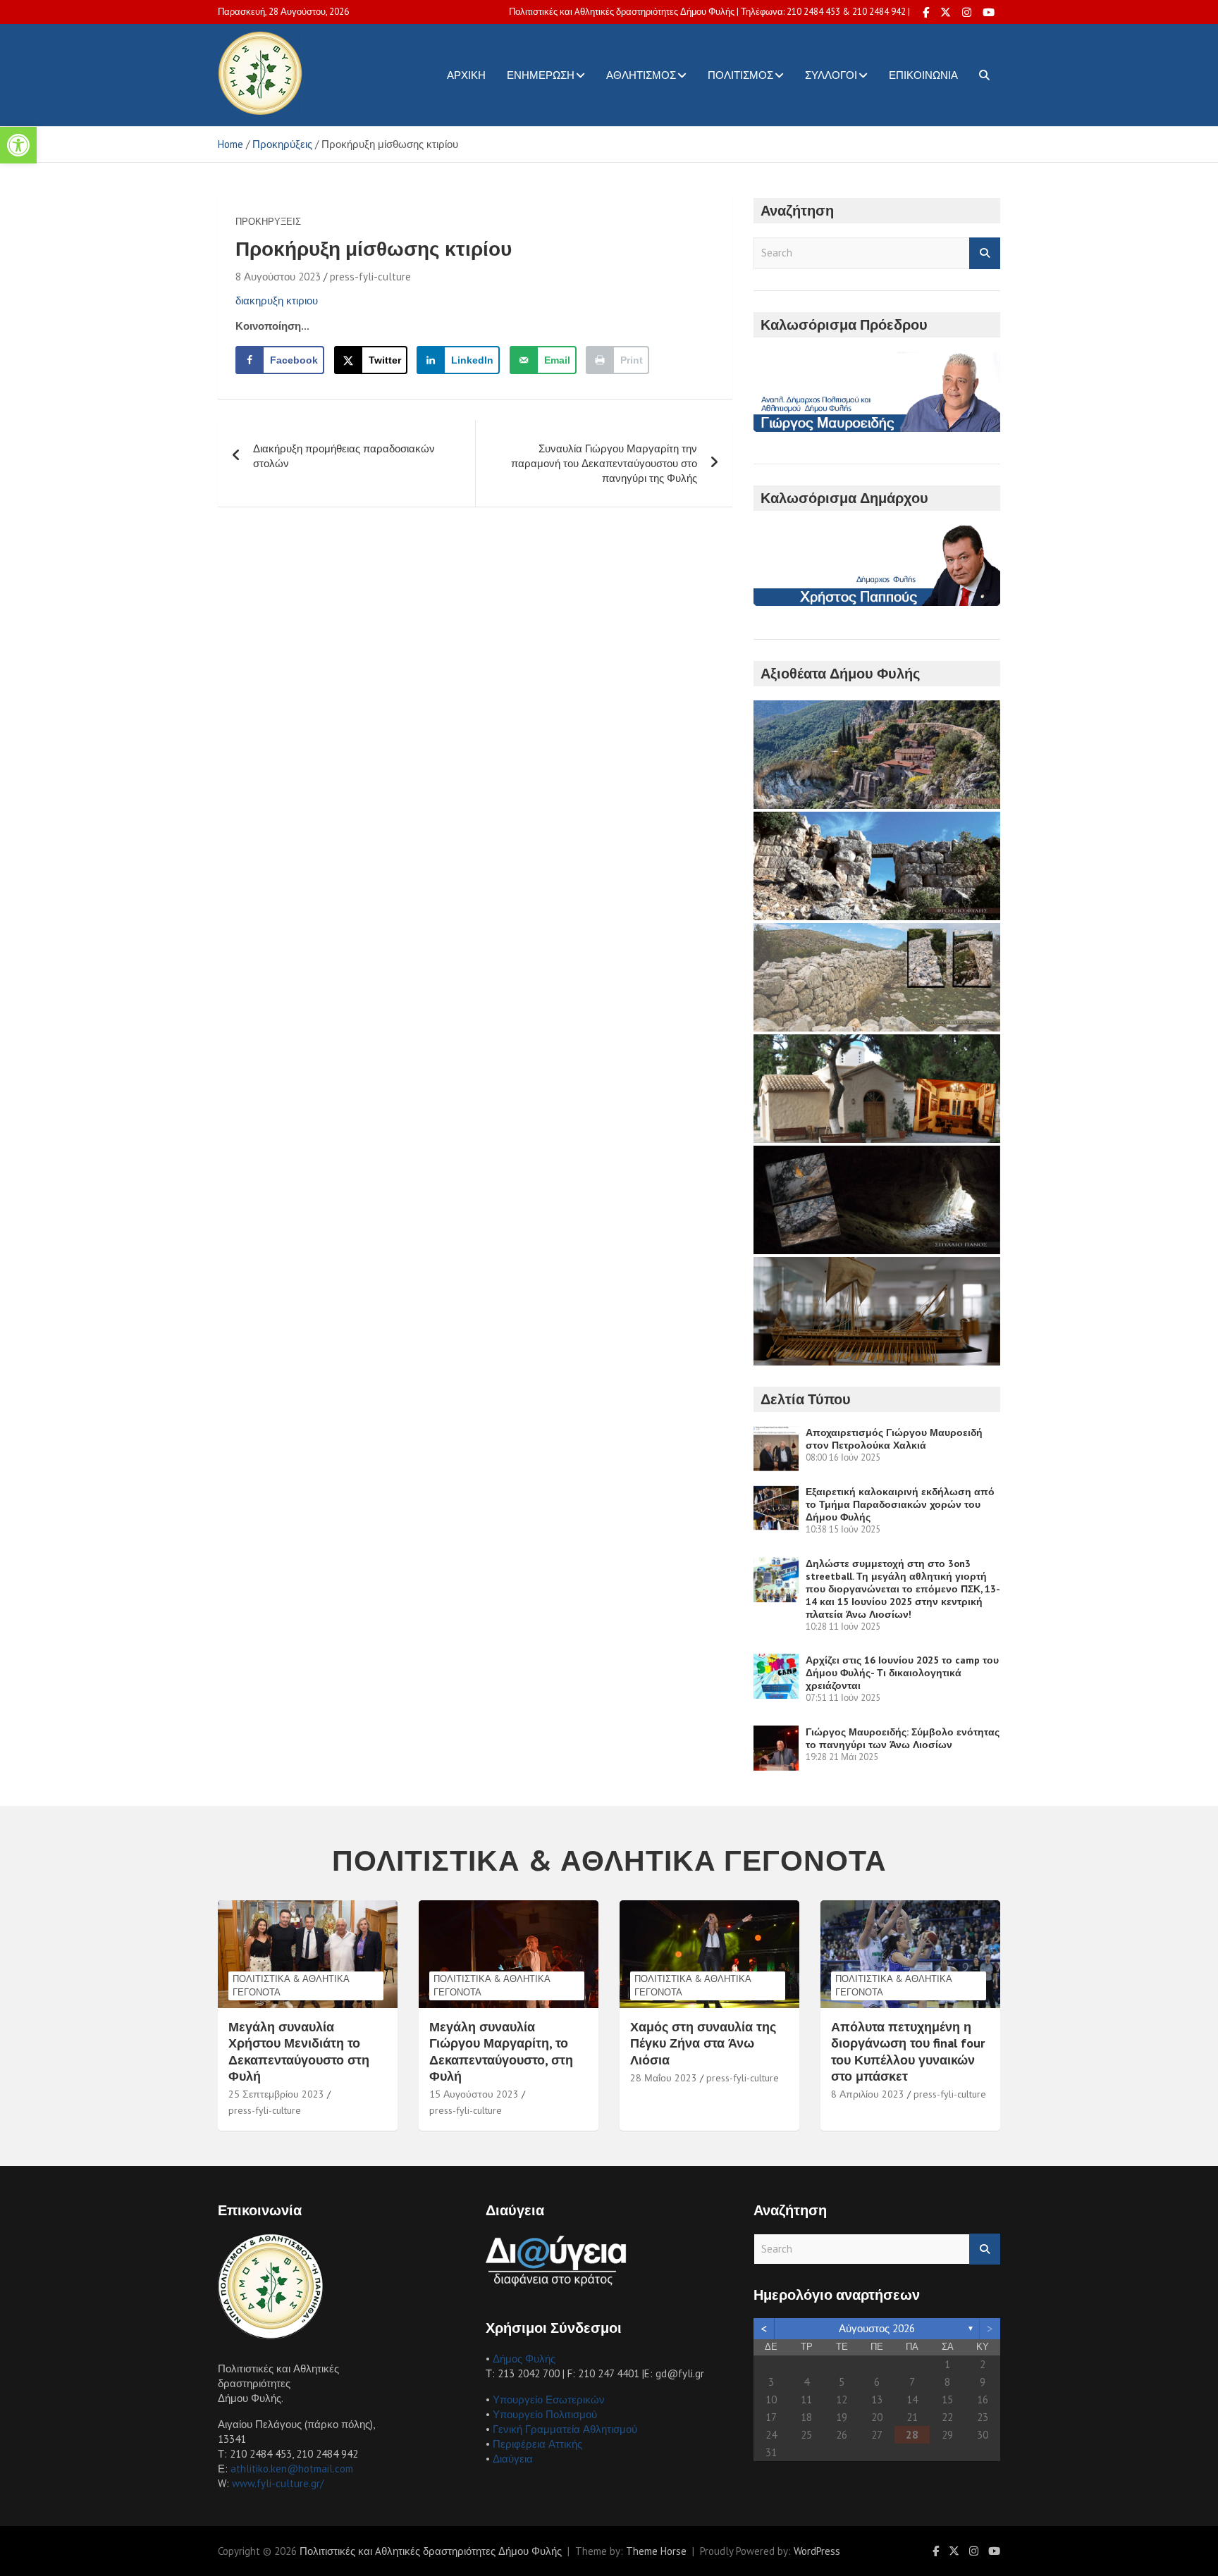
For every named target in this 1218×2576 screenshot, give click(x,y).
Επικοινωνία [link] (923, 75)
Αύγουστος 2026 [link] (877, 2328)
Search (985, 253)
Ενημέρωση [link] (541, 75)
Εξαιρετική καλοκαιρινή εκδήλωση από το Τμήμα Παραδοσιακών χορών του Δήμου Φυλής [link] (900, 1504)
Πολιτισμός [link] (740, 75)
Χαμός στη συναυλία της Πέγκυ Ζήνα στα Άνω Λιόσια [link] (703, 2043)
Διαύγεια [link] (513, 2459)
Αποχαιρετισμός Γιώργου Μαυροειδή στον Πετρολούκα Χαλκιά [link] (894, 1439)
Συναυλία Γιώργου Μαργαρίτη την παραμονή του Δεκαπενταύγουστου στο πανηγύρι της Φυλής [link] (604, 463)
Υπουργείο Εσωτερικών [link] (549, 2399)
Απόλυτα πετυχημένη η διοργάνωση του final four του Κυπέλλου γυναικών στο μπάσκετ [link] (908, 2051)
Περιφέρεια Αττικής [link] (537, 2444)
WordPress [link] (817, 2551)
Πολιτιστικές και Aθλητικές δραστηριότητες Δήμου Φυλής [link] (431, 2551)
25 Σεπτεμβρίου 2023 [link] (276, 2094)
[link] (18, 145)
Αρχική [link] (466, 75)
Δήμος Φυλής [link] (524, 2359)
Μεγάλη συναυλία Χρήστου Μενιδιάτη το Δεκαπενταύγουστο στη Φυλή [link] (299, 2051)
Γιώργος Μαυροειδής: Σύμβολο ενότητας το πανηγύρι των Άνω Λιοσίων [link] (903, 1738)
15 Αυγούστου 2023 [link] (474, 2094)
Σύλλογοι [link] (831, 75)
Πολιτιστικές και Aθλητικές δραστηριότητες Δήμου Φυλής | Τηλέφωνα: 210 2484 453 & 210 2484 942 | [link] (709, 12)
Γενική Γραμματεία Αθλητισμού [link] (565, 2429)
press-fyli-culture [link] (370, 277)
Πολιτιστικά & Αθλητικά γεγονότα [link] (291, 1985)
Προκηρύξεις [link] (268, 222)
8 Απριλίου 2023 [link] (868, 2094)
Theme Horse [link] (656, 2551)
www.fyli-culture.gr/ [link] (278, 2483)
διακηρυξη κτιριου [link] (277, 301)
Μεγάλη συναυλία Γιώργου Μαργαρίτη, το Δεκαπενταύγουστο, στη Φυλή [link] (501, 2051)
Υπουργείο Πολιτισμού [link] (545, 2414)
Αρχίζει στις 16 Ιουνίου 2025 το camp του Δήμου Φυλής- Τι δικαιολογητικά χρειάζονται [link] (902, 1673)
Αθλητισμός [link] (641, 75)
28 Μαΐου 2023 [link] (664, 2078)
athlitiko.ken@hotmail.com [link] (292, 2469)
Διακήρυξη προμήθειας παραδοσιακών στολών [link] (344, 456)
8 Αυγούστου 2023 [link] (278, 277)
